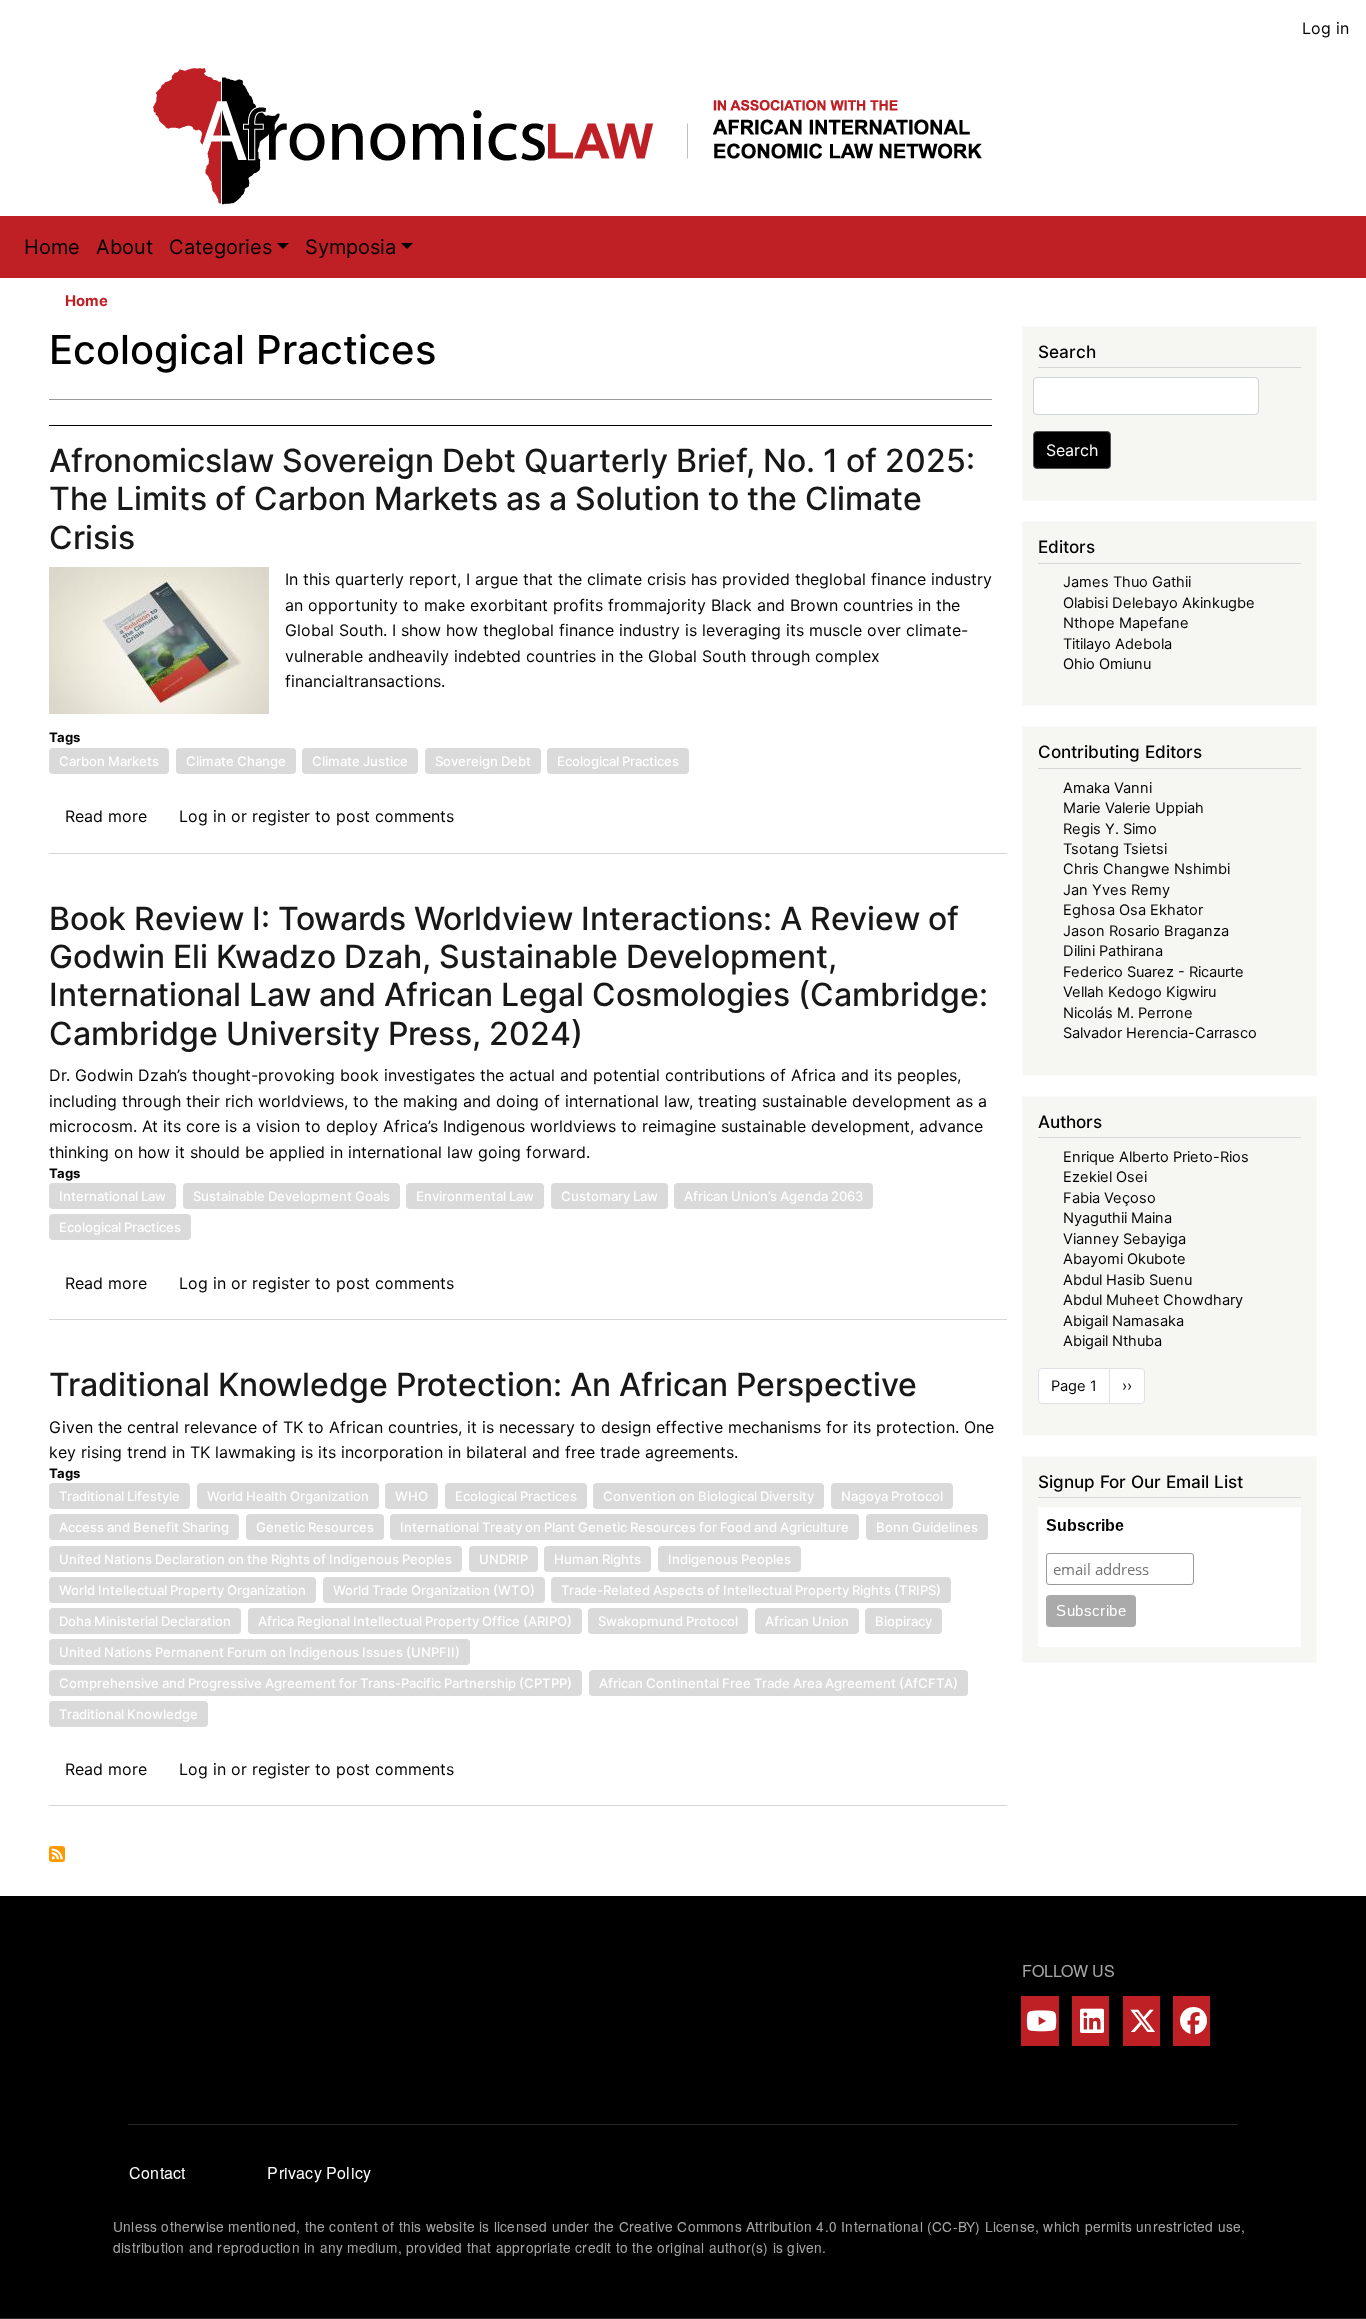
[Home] (588, 136)
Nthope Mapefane (1126, 623)
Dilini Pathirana (1113, 951)
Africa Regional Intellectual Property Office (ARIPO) (415, 1621)
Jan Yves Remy (1116, 890)
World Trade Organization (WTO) (434, 1590)
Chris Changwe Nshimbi (1146, 869)
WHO (411, 1496)
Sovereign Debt (483, 761)
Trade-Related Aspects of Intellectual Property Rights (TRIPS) (751, 1590)
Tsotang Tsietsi (1115, 849)
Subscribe (1085, 1525)
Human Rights (597, 1559)
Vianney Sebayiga (1124, 1239)
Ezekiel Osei (1105, 1177)
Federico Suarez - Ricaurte (1153, 972)
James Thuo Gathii (1127, 582)
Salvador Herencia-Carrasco (1160, 1033)
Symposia (350, 247)
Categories (220, 247)
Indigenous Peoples (729, 1559)
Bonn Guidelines (927, 1527)
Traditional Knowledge (128, 1714)
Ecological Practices (618, 761)
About (124, 247)
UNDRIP (503, 1559)
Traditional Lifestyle (119, 1496)
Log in (1325, 28)
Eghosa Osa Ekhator (1133, 910)
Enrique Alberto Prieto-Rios (1156, 1157)
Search (1072, 450)
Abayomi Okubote (1124, 1259)
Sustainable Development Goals (291, 1196)
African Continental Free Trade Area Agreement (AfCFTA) (778, 1683)
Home (52, 247)
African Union (807, 1621)
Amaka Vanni (1107, 788)
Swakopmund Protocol (668, 1621)
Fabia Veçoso (1109, 1198)
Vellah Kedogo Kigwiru (1139, 992)
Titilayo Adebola (1117, 644)
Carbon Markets (109, 761)
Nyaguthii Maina (1117, 1218)
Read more (106, 816)
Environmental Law (475, 1196)
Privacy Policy (319, 2172)
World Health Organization (288, 1496)
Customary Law (609, 1196)
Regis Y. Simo (1110, 829)
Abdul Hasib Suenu (1127, 1280)
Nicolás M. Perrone (1128, 1013)
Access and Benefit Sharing (144, 1527)
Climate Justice (360, 761)
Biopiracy (903, 1621)
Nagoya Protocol (892, 1496)
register (281, 816)
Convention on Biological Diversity (708, 1496)
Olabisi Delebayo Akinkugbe (1159, 603)
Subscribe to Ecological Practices (57, 1854)
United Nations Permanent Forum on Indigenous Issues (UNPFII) (259, 1652)
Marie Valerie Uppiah (1133, 808)
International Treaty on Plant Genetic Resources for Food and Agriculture (624, 1527)
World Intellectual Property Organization (182, 1590)
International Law (112, 1196)
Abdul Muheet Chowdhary (1153, 1300)
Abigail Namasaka (1123, 1321)
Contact (157, 2172)
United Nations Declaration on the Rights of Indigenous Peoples (255, 1559)
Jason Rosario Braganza (1146, 931)
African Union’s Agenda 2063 (773, 1196)
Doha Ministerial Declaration (145, 1621)
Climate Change (236, 761)
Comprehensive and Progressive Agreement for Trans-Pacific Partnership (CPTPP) (315, 1683)
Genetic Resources (315, 1527)
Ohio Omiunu (1107, 664)
